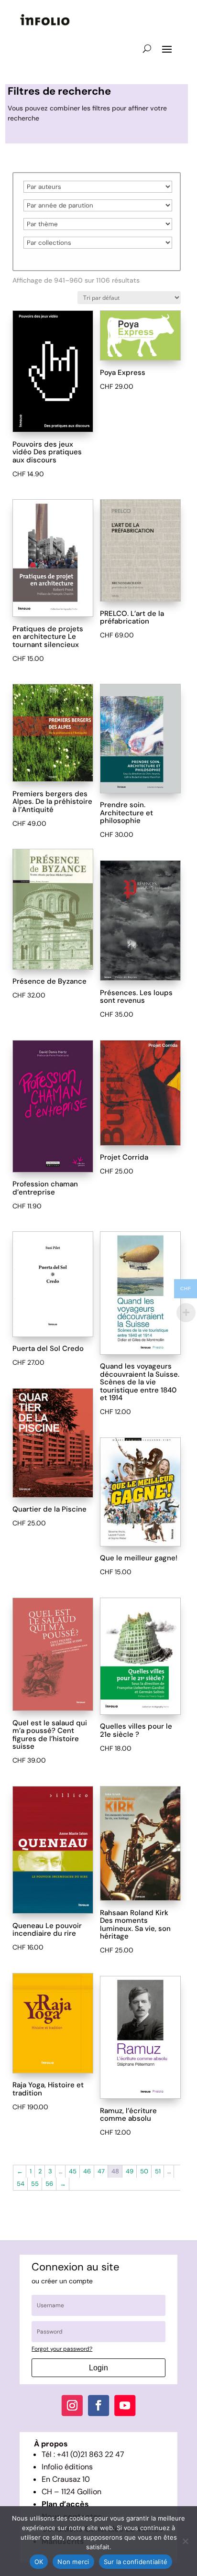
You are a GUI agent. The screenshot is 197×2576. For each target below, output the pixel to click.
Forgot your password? (62, 2349)
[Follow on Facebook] (98, 2406)
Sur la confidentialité (136, 2562)
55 (35, 2184)
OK (39, 2562)
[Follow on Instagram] (72, 2406)
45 (73, 2171)
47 (101, 2171)
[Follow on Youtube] (125, 2406)
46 (87, 2171)
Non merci (73, 2562)
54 (21, 2184)
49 (130, 2171)
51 (158, 2171)
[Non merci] (185, 2541)
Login (98, 2368)
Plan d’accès (65, 2504)
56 (49, 2184)
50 (144, 2171)
